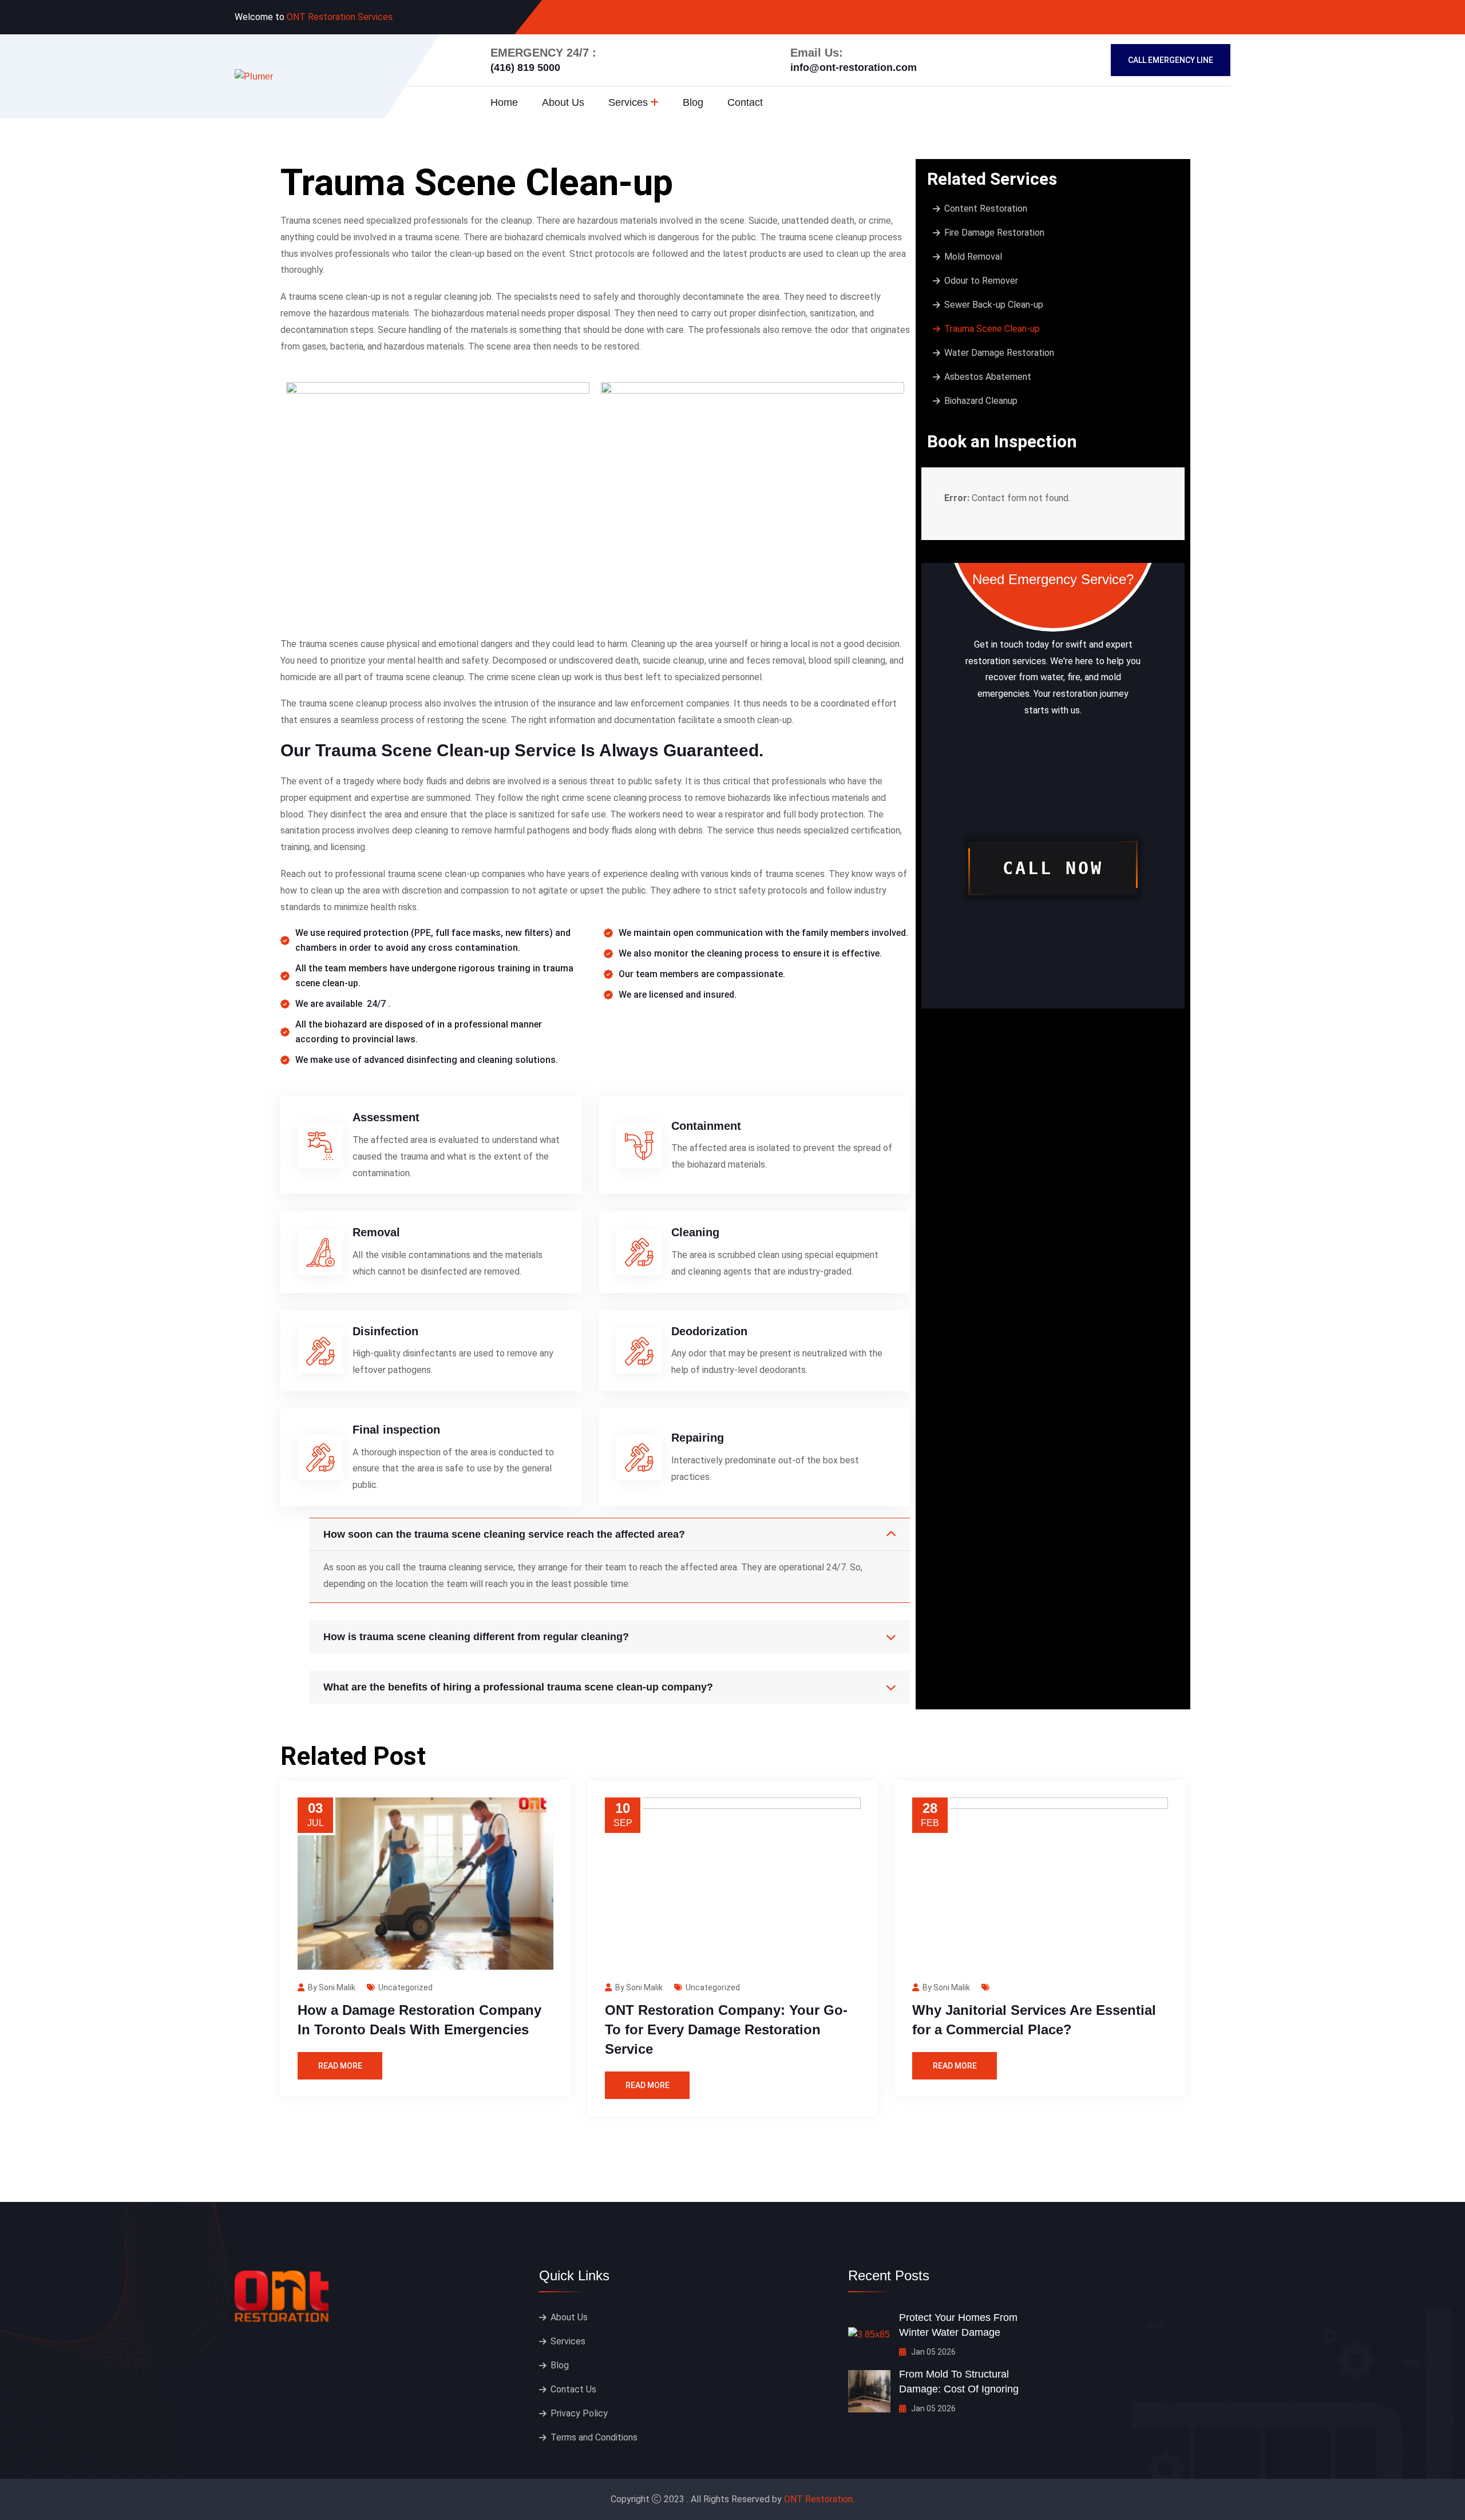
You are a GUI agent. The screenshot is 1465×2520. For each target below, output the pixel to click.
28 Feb (930, 1814)
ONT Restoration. (819, 2499)
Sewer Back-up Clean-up (994, 305)
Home (504, 102)
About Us (563, 102)
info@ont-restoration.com (854, 68)
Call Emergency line (1171, 60)
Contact (745, 102)
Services (628, 102)
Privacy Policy (579, 2413)
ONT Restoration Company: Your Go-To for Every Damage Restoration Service (726, 2029)
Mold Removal (973, 257)
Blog (693, 102)
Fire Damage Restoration (994, 233)
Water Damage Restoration (999, 353)
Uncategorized (405, 1987)
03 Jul (316, 1814)
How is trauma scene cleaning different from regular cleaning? (476, 1637)
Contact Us (573, 2389)
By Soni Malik (332, 1987)
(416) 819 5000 (525, 68)
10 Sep (623, 1814)
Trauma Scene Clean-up (992, 329)
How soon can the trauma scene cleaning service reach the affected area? (504, 1534)
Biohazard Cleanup (981, 401)
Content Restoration (986, 209)
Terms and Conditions (594, 2437)
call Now (1053, 868)
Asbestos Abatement (988, 377)
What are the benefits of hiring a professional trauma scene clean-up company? (518, 1687)
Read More (340, 2066)
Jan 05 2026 (933, 2352)
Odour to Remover (981, 281)
